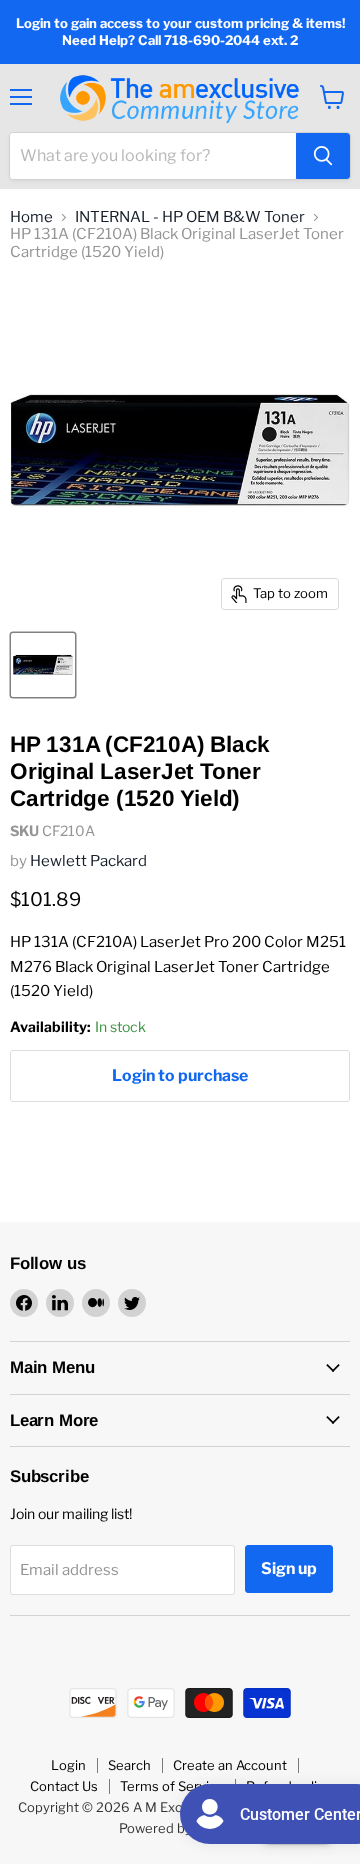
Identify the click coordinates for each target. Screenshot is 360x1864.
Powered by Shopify (180, 1828)
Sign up (289, 1568)
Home (31, 217)
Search (129, 1765)
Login (68, 1765)
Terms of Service (172, 1786)
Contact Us (64, 1786)
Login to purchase (180, 1075)
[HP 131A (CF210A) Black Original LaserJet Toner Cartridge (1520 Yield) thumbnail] (43, 665)
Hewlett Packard (88, 861)
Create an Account (230, 1765)
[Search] (323, 156)
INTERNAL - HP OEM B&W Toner (190, 217)
